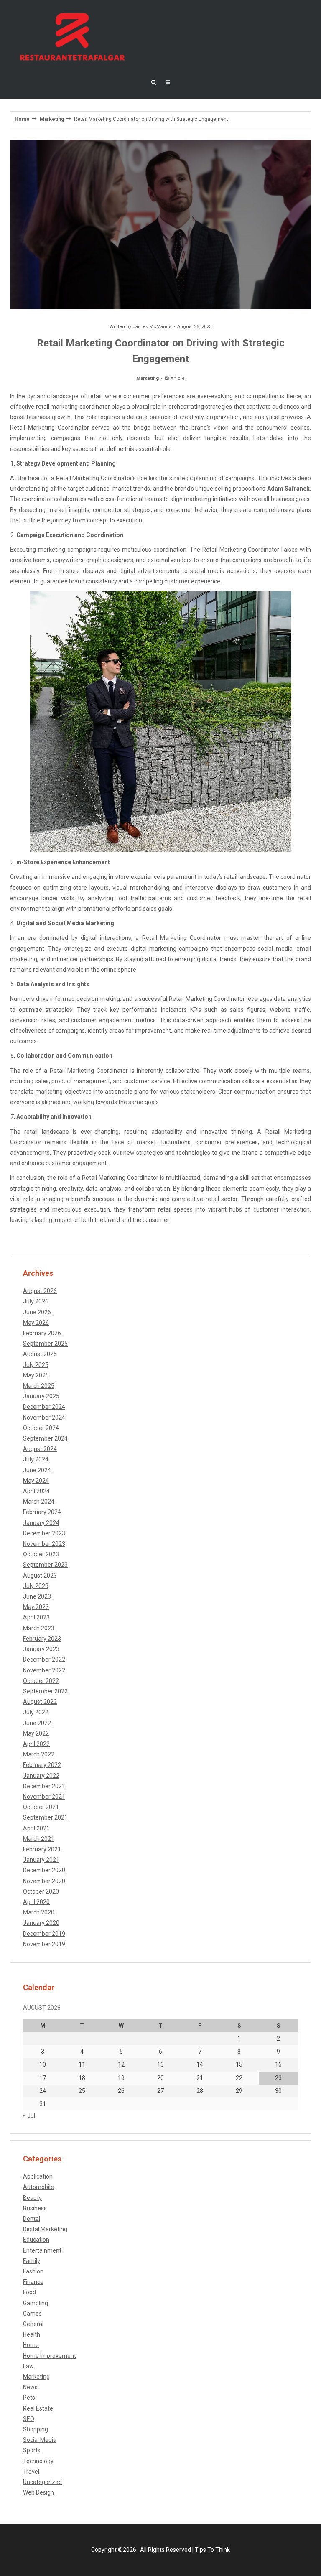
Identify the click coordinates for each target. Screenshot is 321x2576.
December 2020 (44, 1870)
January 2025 (41, 1396)
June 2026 (37, 1312)
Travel (31, 2472)
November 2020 (44, 1881)
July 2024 (36, 1459)
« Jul (29, 2115)
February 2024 (42, 1512)
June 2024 (37, 1470)
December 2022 (44, 1660)
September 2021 (45, 1817)
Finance (33, 2282)
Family (32, 2261)
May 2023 (36, 1607)
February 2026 (42, 1333)
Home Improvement (50, 2356)
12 (121, 2064)
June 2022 (37, 1723)
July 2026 (36, 1301)
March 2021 (39, 1839)
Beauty (32, 2198)
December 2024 (44, 1407)
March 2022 (39, 1754)
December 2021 (44, 1786)
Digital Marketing (45, 2229)
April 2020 (36, 1902)
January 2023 (41, 1649)
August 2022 (40, 1702)
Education (36, 2240)
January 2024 (41, 1523)
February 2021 (42, 1849)
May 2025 (36, 1375)
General (33, 2324)
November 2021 (44, 1797)
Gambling (36, 2303)
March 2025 (39, 1386)
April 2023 (36, 1617)
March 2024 (39, 1502)
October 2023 (41, 1554)
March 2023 (39, 1628)
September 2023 (45, 1565)
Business (35, 2208)
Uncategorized (42, 2482)
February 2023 (42, 1639)
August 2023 (40, 1576)
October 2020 (41, 1891)
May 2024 (36, 1481)
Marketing (52, 119)
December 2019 (44, 1934)
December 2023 (44, 1533)
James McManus (152, 327)
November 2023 (44, 1544)
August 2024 (40, 1449)
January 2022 (41, 1776)
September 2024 (45, 1438)
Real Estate (38, 2408)
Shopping (36, 2429)
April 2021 (36, 1828)
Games (32, 2314)
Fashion (33, 2271)
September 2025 (45, 1344)
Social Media (40, 2440)
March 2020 (39, 1912)
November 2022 (44, 1670)
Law (28, 2366)
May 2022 (36, 1733)
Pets (29, 2398)
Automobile (38, 2187)
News (30, 2387)
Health (32, 2334)
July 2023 (36, 1586)
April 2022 (36, 1744)
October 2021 (41, 1807)
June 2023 (37, 1596)
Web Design (38, 2492)
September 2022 (45, 1691)
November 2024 (44, 1418)
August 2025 (40, 1354)
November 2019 (44, 1944)
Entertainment (42, 2250)
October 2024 (41, 1428)
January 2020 (41, 1923)
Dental (32, 2219)
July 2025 (36, 1365)
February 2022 (42, 1765)
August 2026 (40, 1291)
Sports (32, 2450)
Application (38, 2176)
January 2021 (41, 1860)
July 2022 (36, 1712)
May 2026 (36, 1323)
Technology (38, 2461)
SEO (29, 2419)
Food (29, 2292)
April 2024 (36, 1491)
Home (22, 119)
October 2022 (41, 1681)
